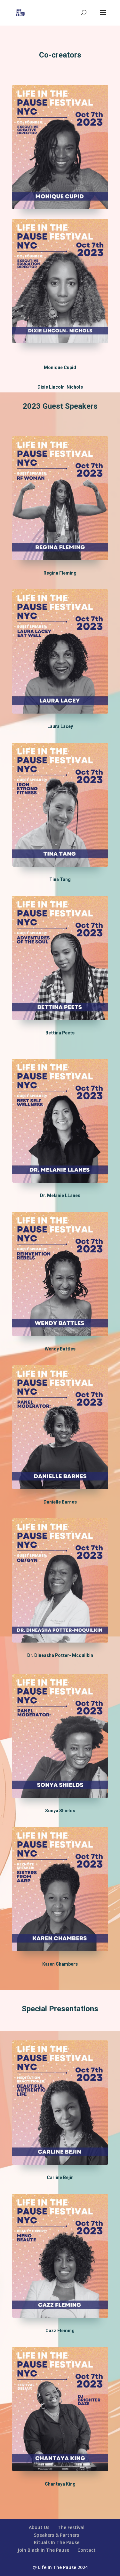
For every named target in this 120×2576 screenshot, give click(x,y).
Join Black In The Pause (43, 2550)
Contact (87, 2550)
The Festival (71, 2527)
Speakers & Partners (56, 2535)
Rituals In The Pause (57, 2542)
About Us (39, 2527)
